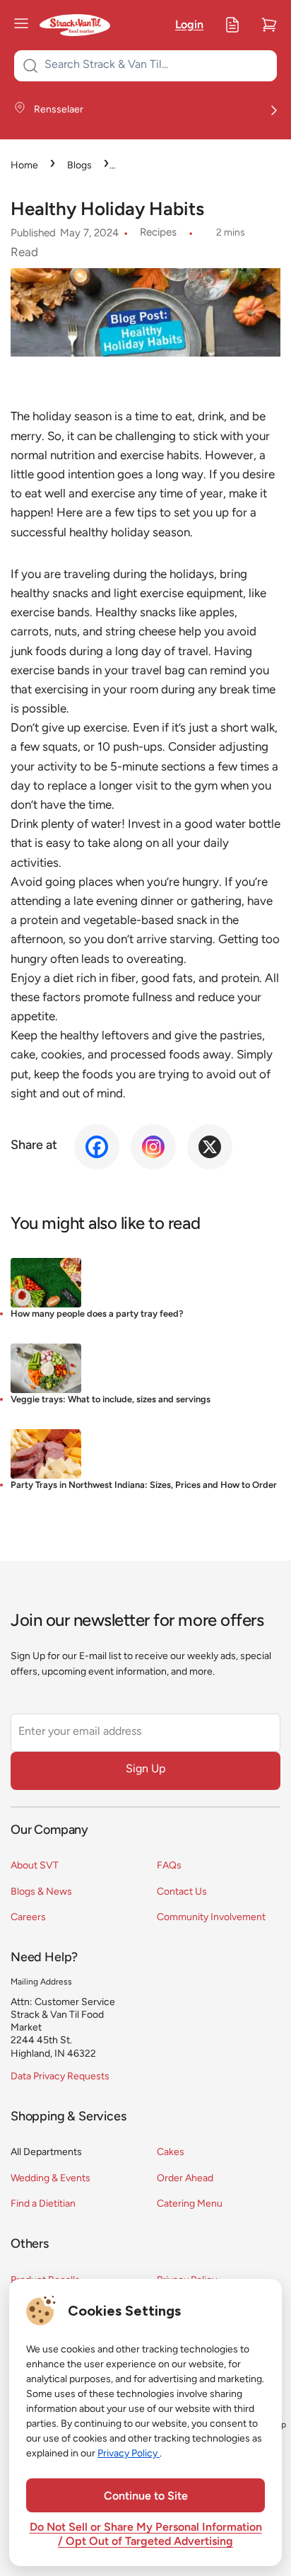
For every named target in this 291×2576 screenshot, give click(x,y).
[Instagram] (153, 1147)
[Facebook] (97, 1147)
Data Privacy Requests (60, 2077)
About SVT (35, 1866)
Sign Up (145, 1769)
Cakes (171, 2153)
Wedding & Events (51, 2179)
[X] (210, 1147)
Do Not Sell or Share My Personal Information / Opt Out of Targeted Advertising (146, 2535)
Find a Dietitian (43, 2204)
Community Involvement (211, 1918)
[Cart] (269, 25)
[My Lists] (232, 25)
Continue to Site (146, 2497)
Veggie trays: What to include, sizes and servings (111, 1400)
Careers (28, 1918)
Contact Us (182, 1892)
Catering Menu (190, 2204)
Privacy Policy (129, 2454)
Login (189, 25)
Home (24, 166)
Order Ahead (185, 2179)
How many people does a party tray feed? (97, 1314)
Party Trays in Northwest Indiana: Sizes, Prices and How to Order (144, 1485)
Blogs (79, 166)
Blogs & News (41, 1892)
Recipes (158, 233)
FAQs (169, 1866)
